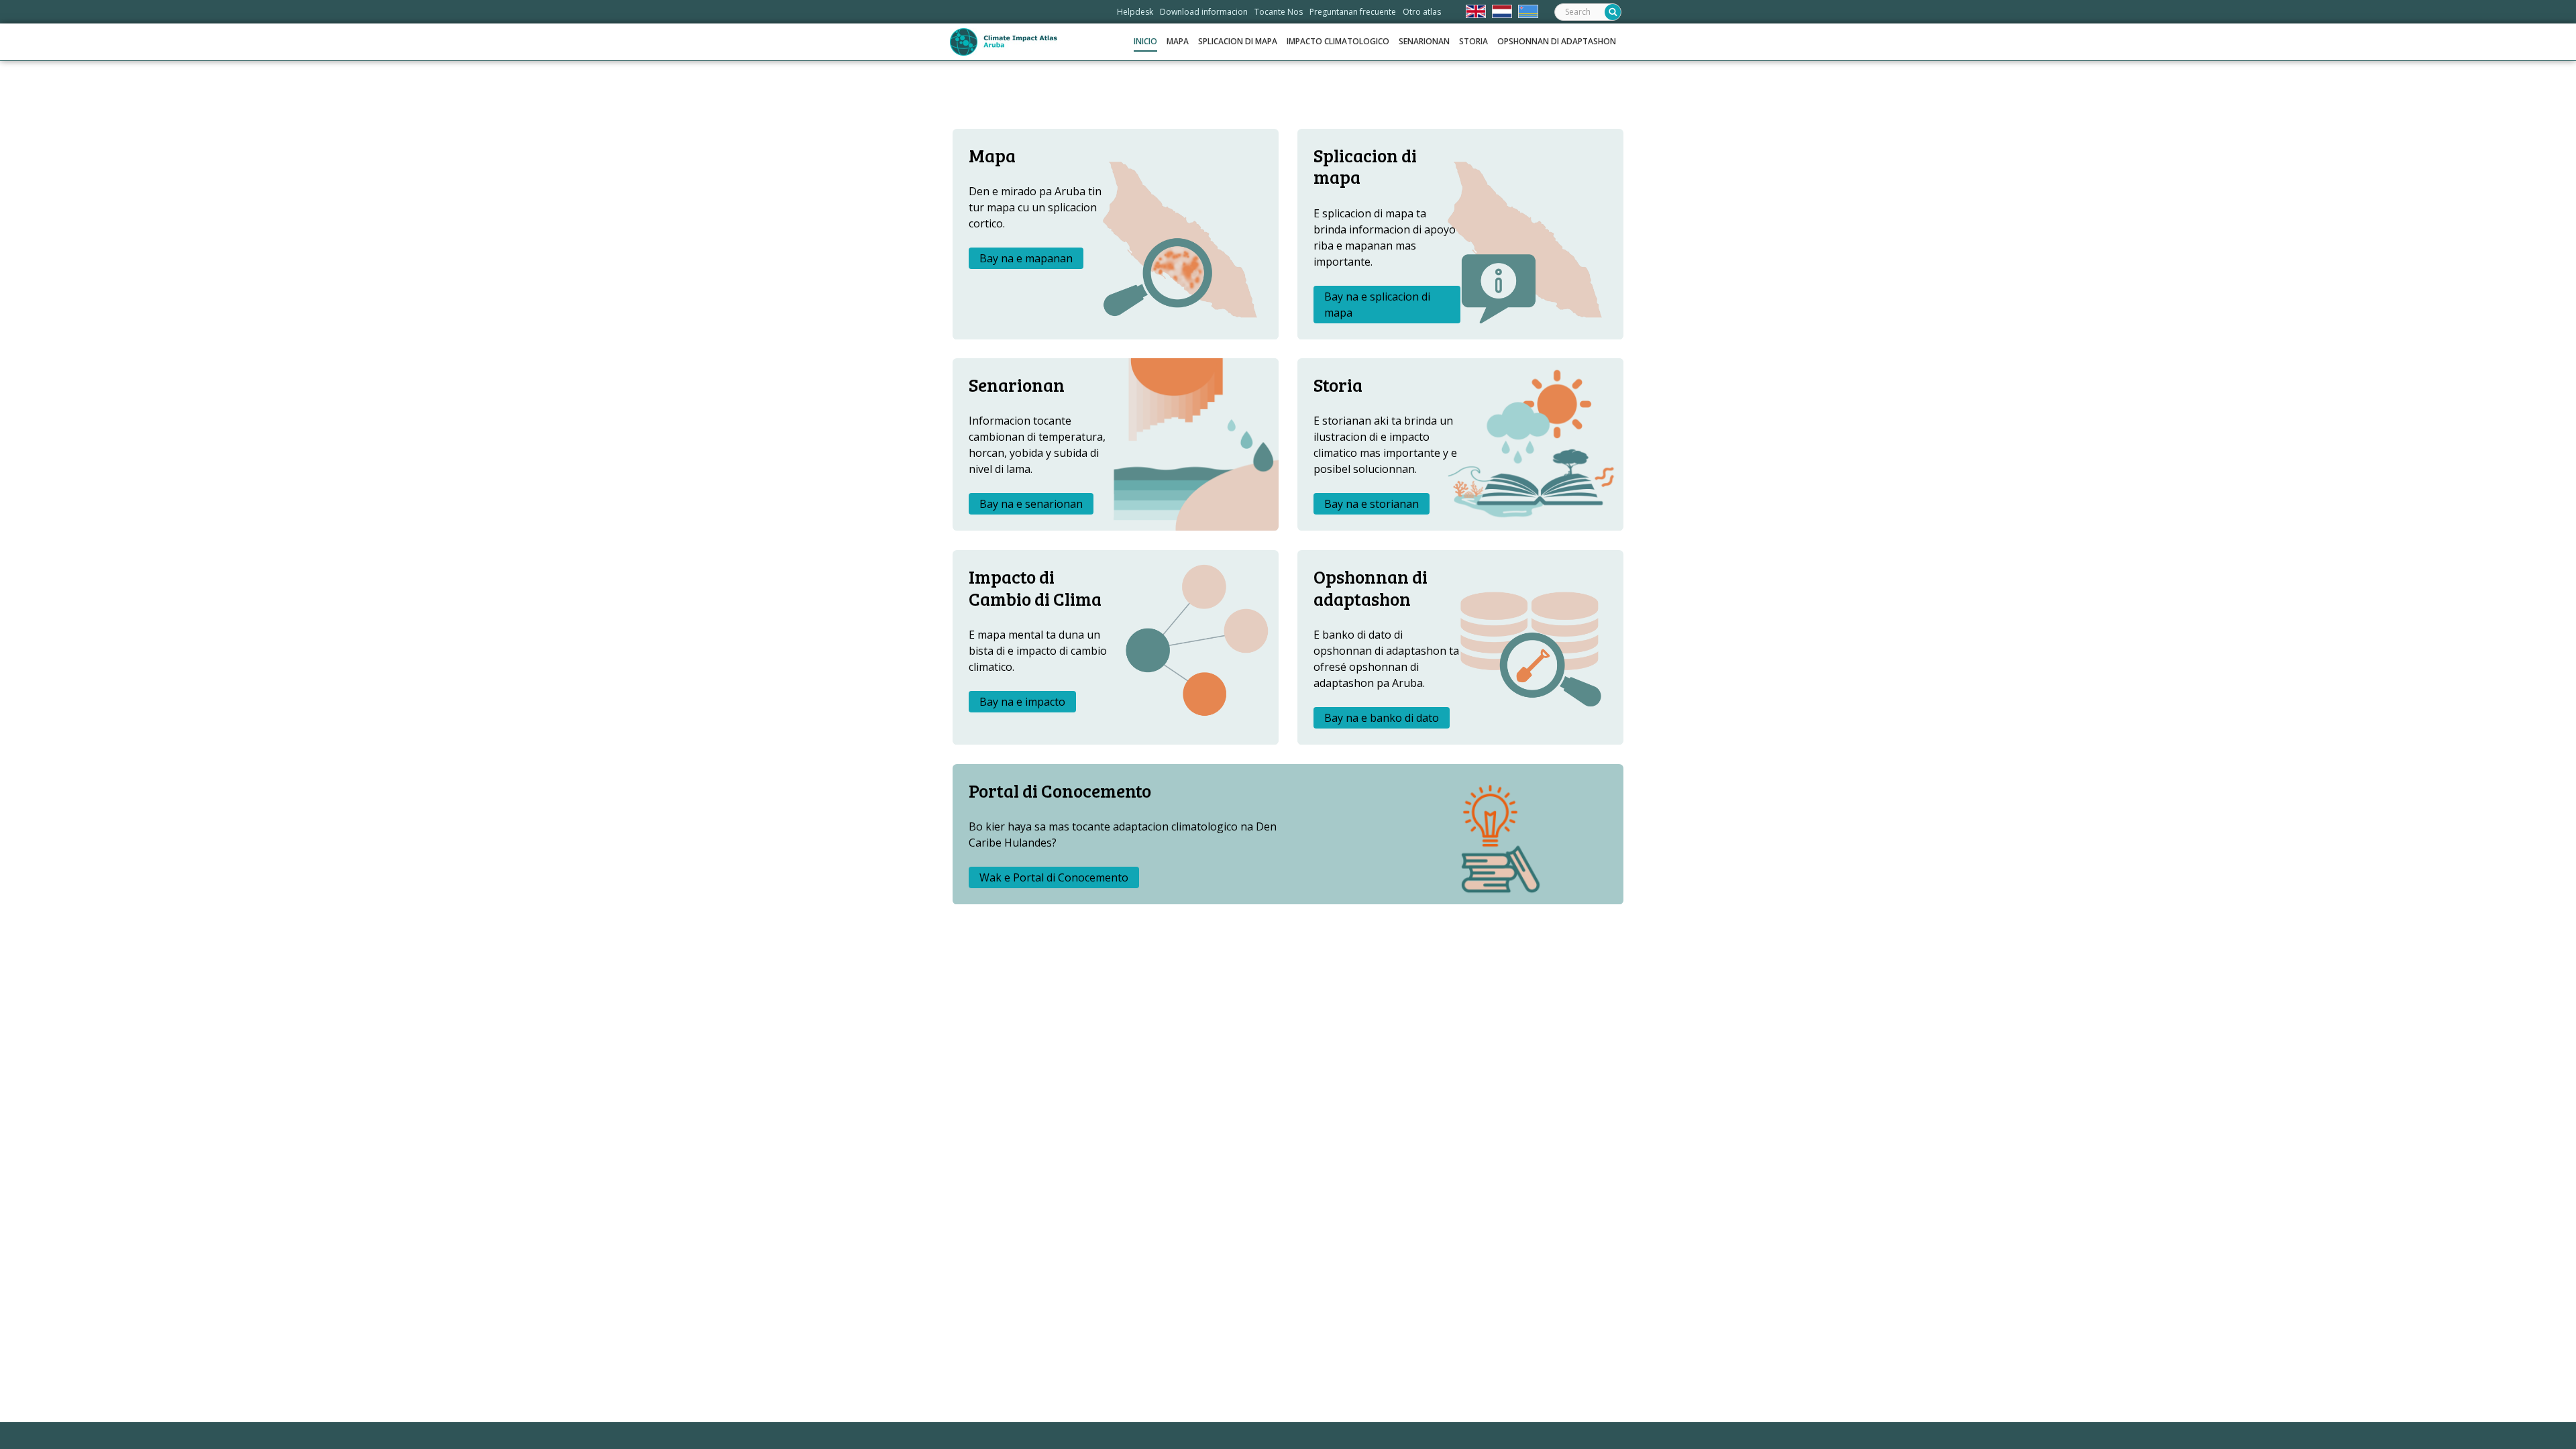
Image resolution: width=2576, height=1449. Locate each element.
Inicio (1145, 41)
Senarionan (1424, 41)
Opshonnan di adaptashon (1557, 41)
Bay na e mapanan (1026, 258)
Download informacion (1204, 12)
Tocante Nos (1279, 12)
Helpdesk (1135, 12)
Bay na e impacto (1022, 702)
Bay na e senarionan (1031, 504)
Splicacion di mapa (1238, 41)
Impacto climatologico (1338, 41)
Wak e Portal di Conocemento (1054, 877)
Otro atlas (1422, 12)
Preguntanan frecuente (1353, 12)
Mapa (1178, 41)
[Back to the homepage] (1004, 42)
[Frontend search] (1613, 12)
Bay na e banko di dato (1382, 718)
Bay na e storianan (1372, 504)
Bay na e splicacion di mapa (1377, 305)
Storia (1473, 41)
